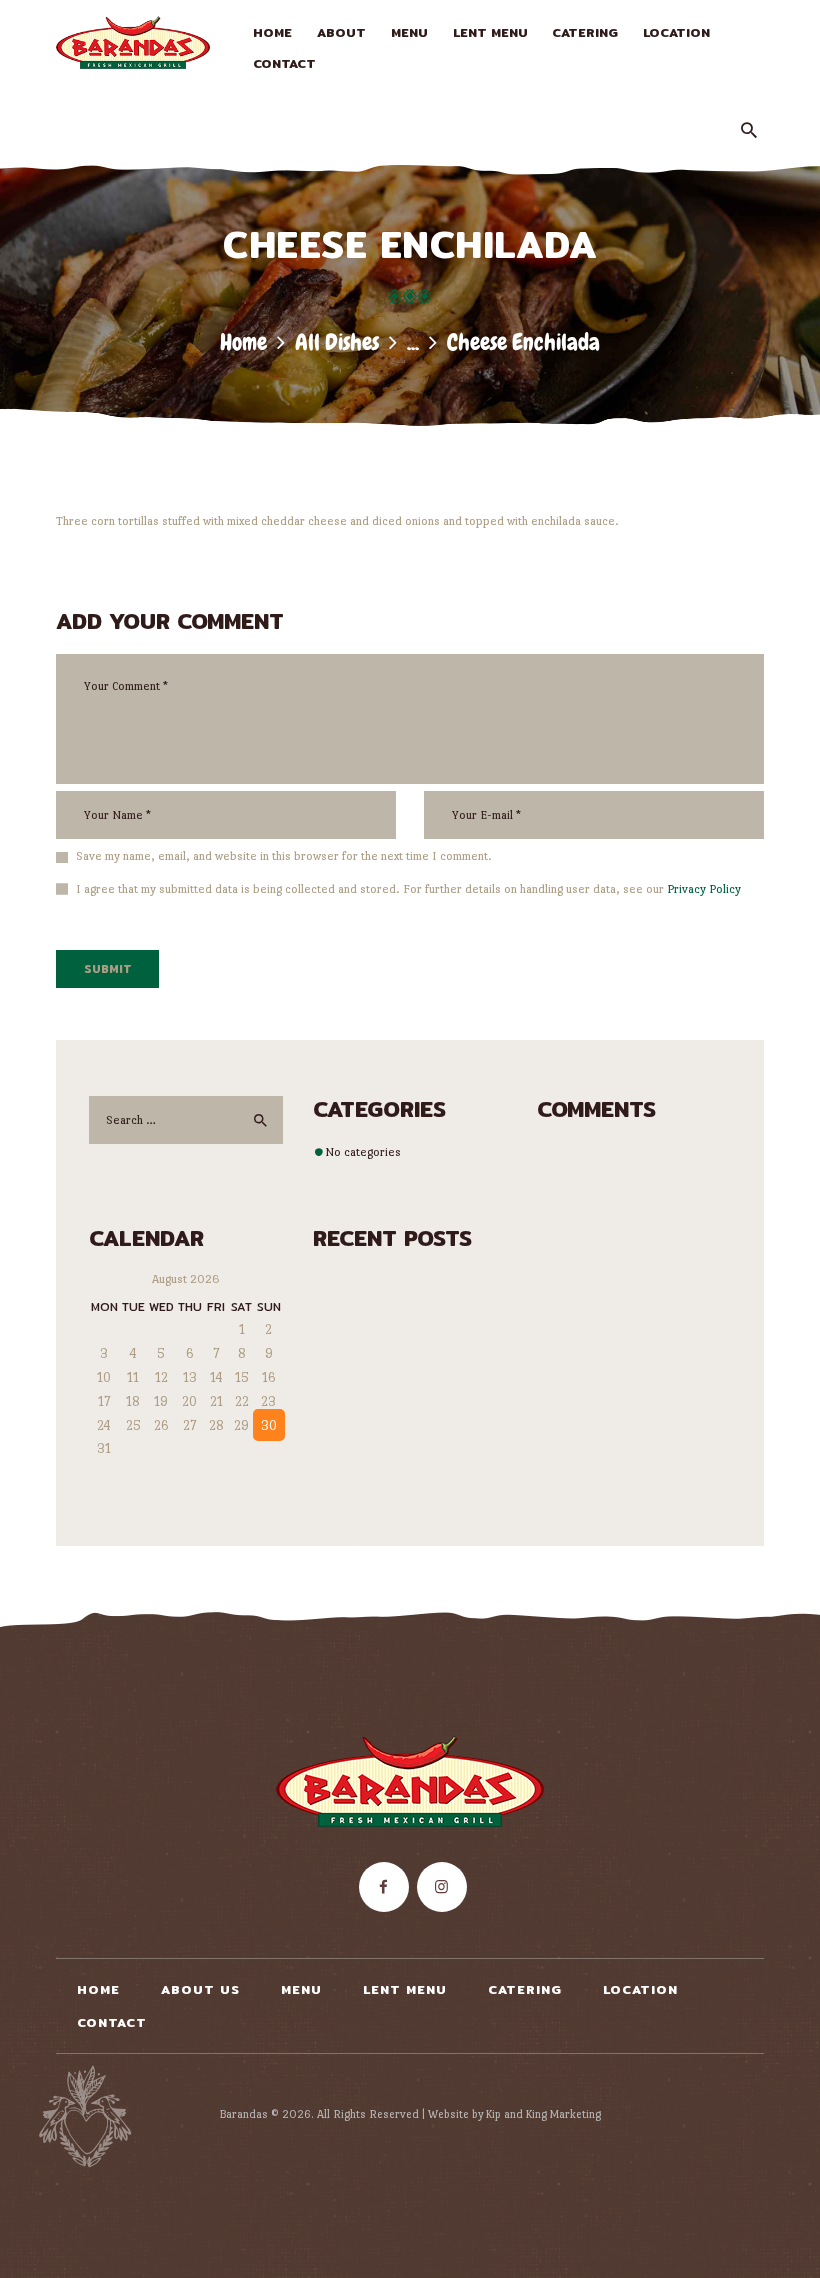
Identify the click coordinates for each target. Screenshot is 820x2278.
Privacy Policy (704, 889)
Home (243, 342)
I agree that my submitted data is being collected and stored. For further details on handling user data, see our (408, 889)
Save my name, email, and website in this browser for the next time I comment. (284, 856)
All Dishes (337, 342)
